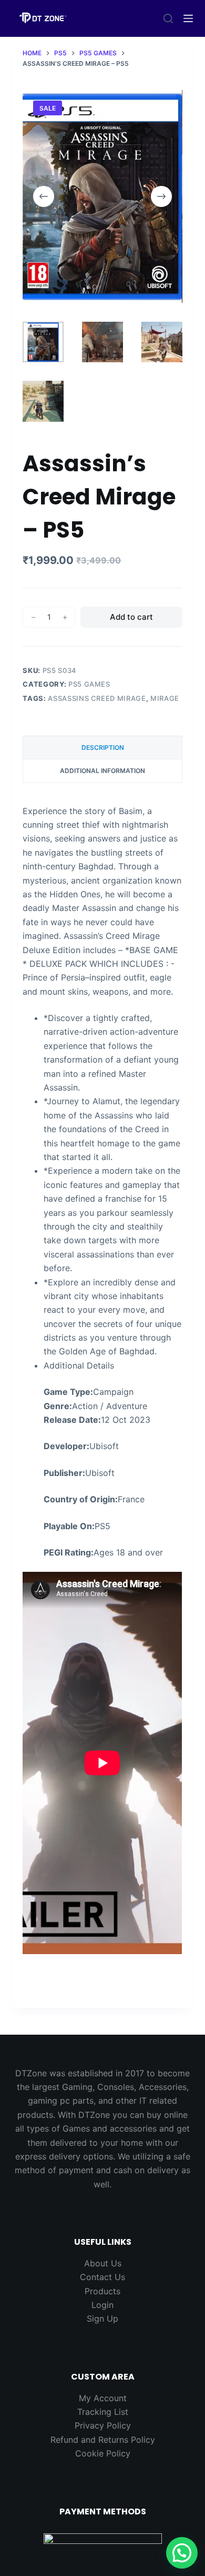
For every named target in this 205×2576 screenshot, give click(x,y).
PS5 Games (89, 684)
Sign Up (102, 2319)
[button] (182, 2553)
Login (102, 2305)
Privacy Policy (103, 2425)
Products (102, 2291)
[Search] (168, 18)
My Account (103, 2398)
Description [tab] (103, 747)
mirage (165, 698)
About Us (103, 2263)
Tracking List (103, 2412)
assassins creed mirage (97, 698)
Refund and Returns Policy (103, 2440)
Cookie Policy (103, 2453)
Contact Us (102, 2277)
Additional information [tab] (102, 771)
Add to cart (131, 617)
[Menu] (188, 18)
